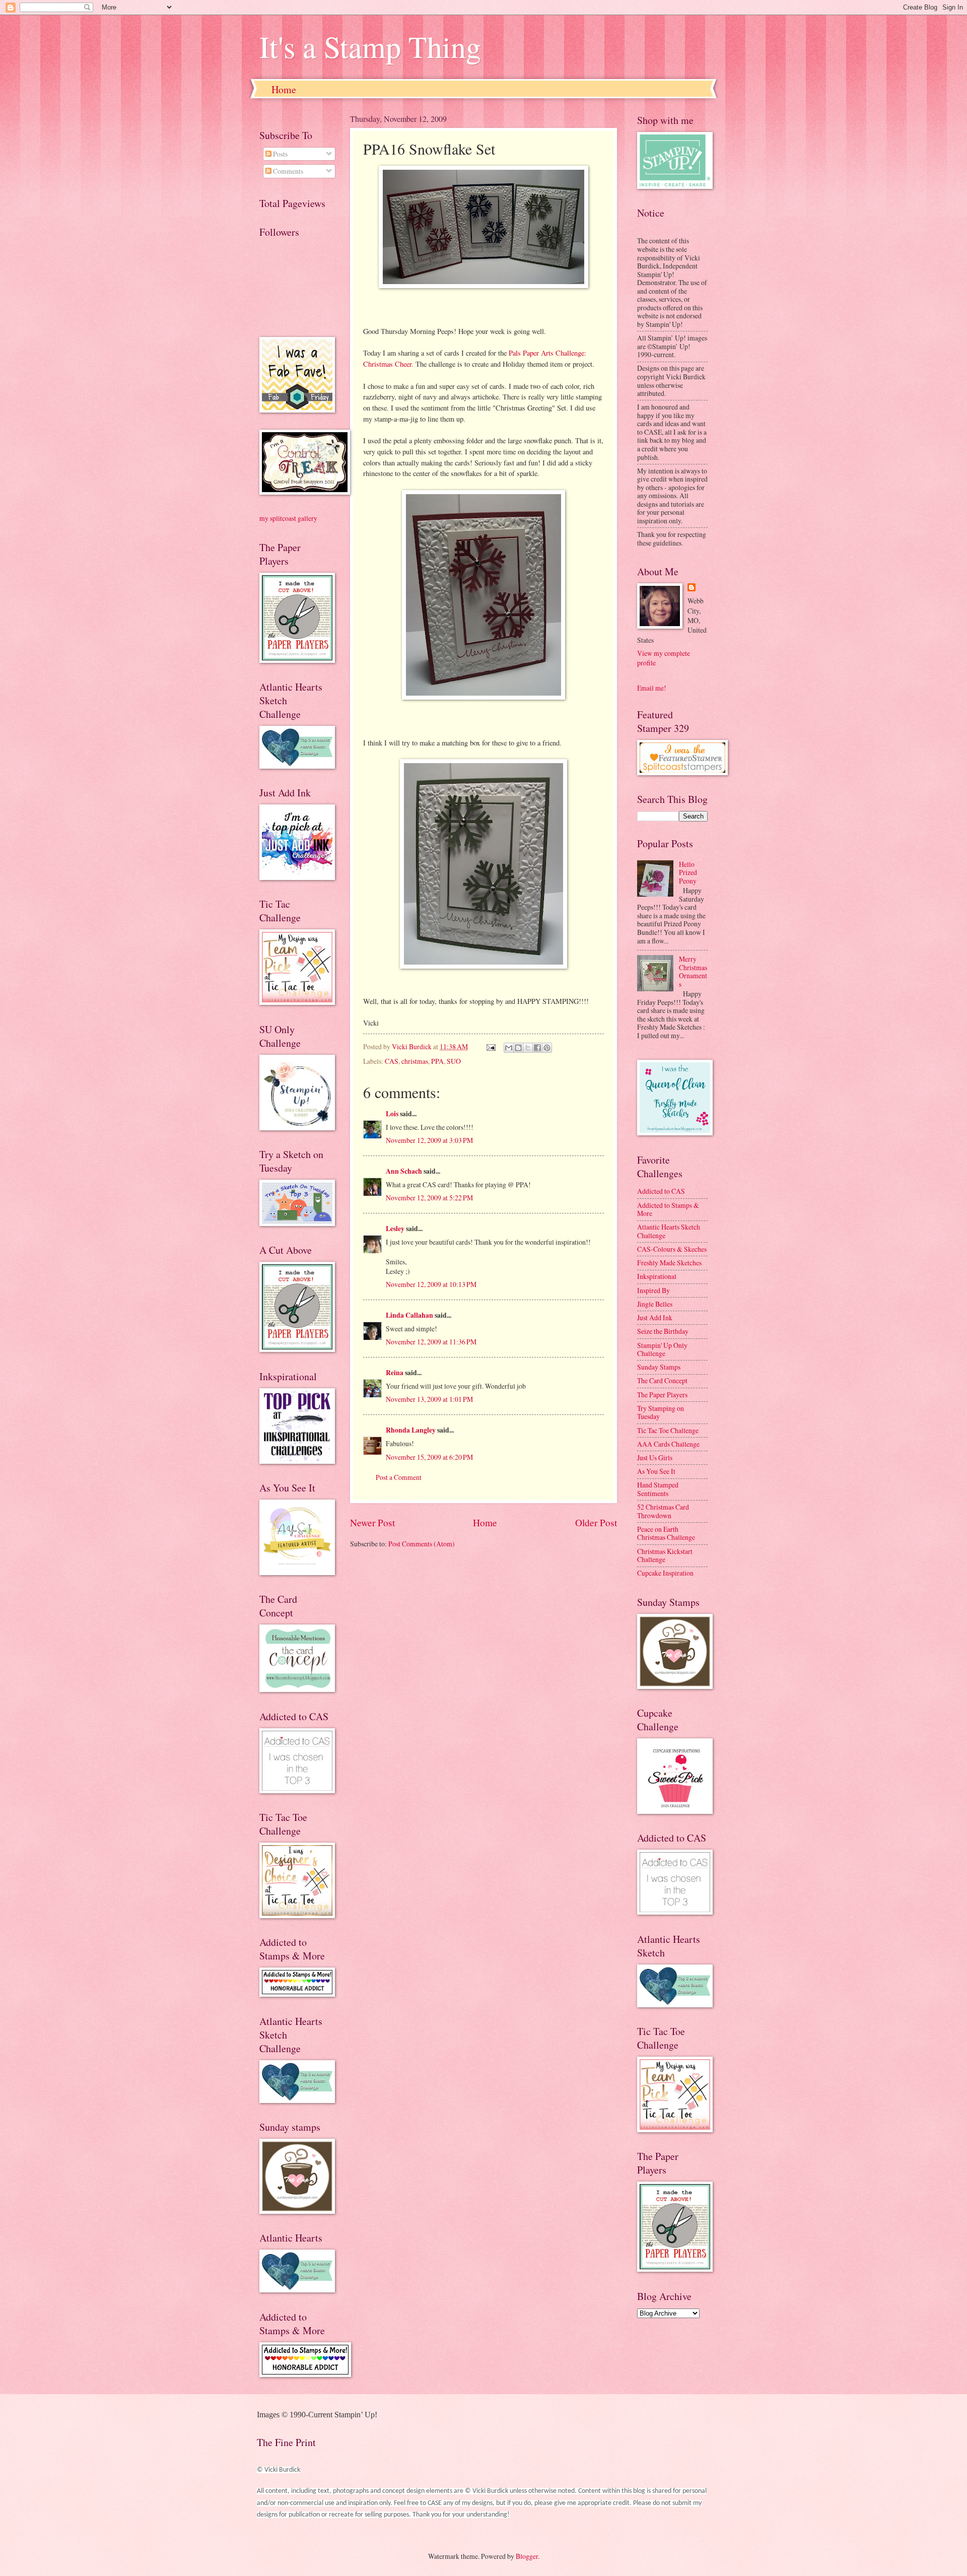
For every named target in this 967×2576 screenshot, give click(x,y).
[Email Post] (491, 1046)
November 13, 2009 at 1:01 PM (429, 1399)
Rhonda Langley (411, 1430)
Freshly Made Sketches (669, 1263)
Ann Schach (404, 1171)
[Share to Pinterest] (547, 1048)
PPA (437, 1061)
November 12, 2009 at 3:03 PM (429, 1140)
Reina (395, 1373)
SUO (454, 1061)
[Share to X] (528, 1048)
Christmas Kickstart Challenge (665, 1555)
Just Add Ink (655, 1317)
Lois (392, 1114)
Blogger (527, 2556)
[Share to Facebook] (537, 1048)
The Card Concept (662, 1380)
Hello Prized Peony (688, 872)
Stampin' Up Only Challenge (662, 1349)
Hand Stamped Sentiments (658, 1489)
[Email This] (509, 1048)
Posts (280, 154)
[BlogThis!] (518, 1048)
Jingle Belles (655, 1304)
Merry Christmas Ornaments (693, 971)
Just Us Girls (655, 1458)
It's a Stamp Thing (370, 46)
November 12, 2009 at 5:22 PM (429, 1198)
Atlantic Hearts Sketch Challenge (669, 1231)
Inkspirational (657, 1276)
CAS (392, 1061)
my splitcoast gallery (288, 518)
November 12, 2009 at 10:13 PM (431, 1284)
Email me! (652, 688)
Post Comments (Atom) (422, 1544)
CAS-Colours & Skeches (672, 1249)
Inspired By (653, 1290)
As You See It (656, 1471)
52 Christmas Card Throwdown (663, 1511)
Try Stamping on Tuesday (661, 1412)
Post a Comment (399, 1477)
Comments (287, 171)
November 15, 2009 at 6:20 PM (429, 1457)
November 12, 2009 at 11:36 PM (431, 1342)
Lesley (396, 1229)
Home (284, 89)
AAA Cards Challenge (668, 1444)
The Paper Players (662, 1395)
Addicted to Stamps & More (668, 1209)
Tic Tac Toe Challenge (668, 1430)
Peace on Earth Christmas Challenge (666, 1533)
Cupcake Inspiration (665, 1573)
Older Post (596, 1522)
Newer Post (372, 1522)
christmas (415, 1061)
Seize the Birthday (663, 1331)
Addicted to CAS (661, 1191)
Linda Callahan (409, 1315)
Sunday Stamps (659, 1367)
